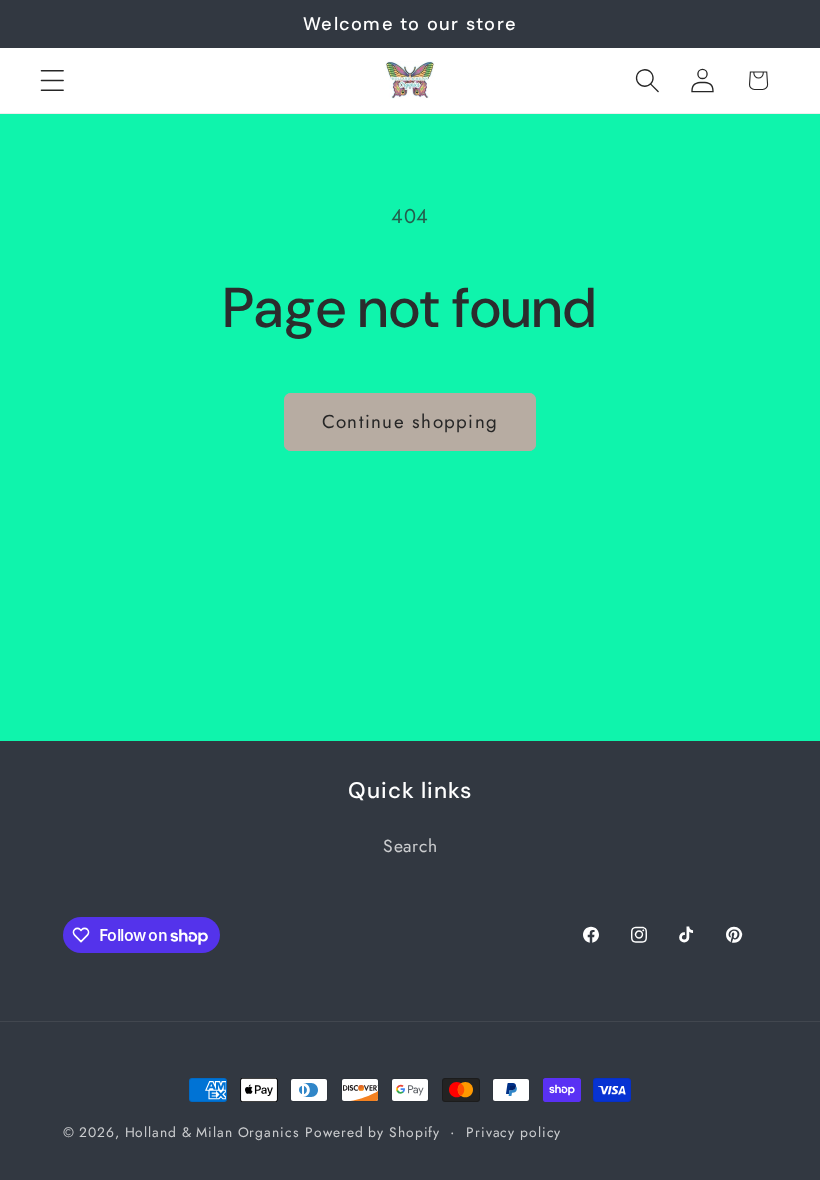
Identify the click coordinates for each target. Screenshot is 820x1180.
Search (410, 846)
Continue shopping (410, 421)
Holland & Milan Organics (212, 1132)
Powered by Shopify (372, 1132)
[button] (52, 80)
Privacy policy (513, 1132)
